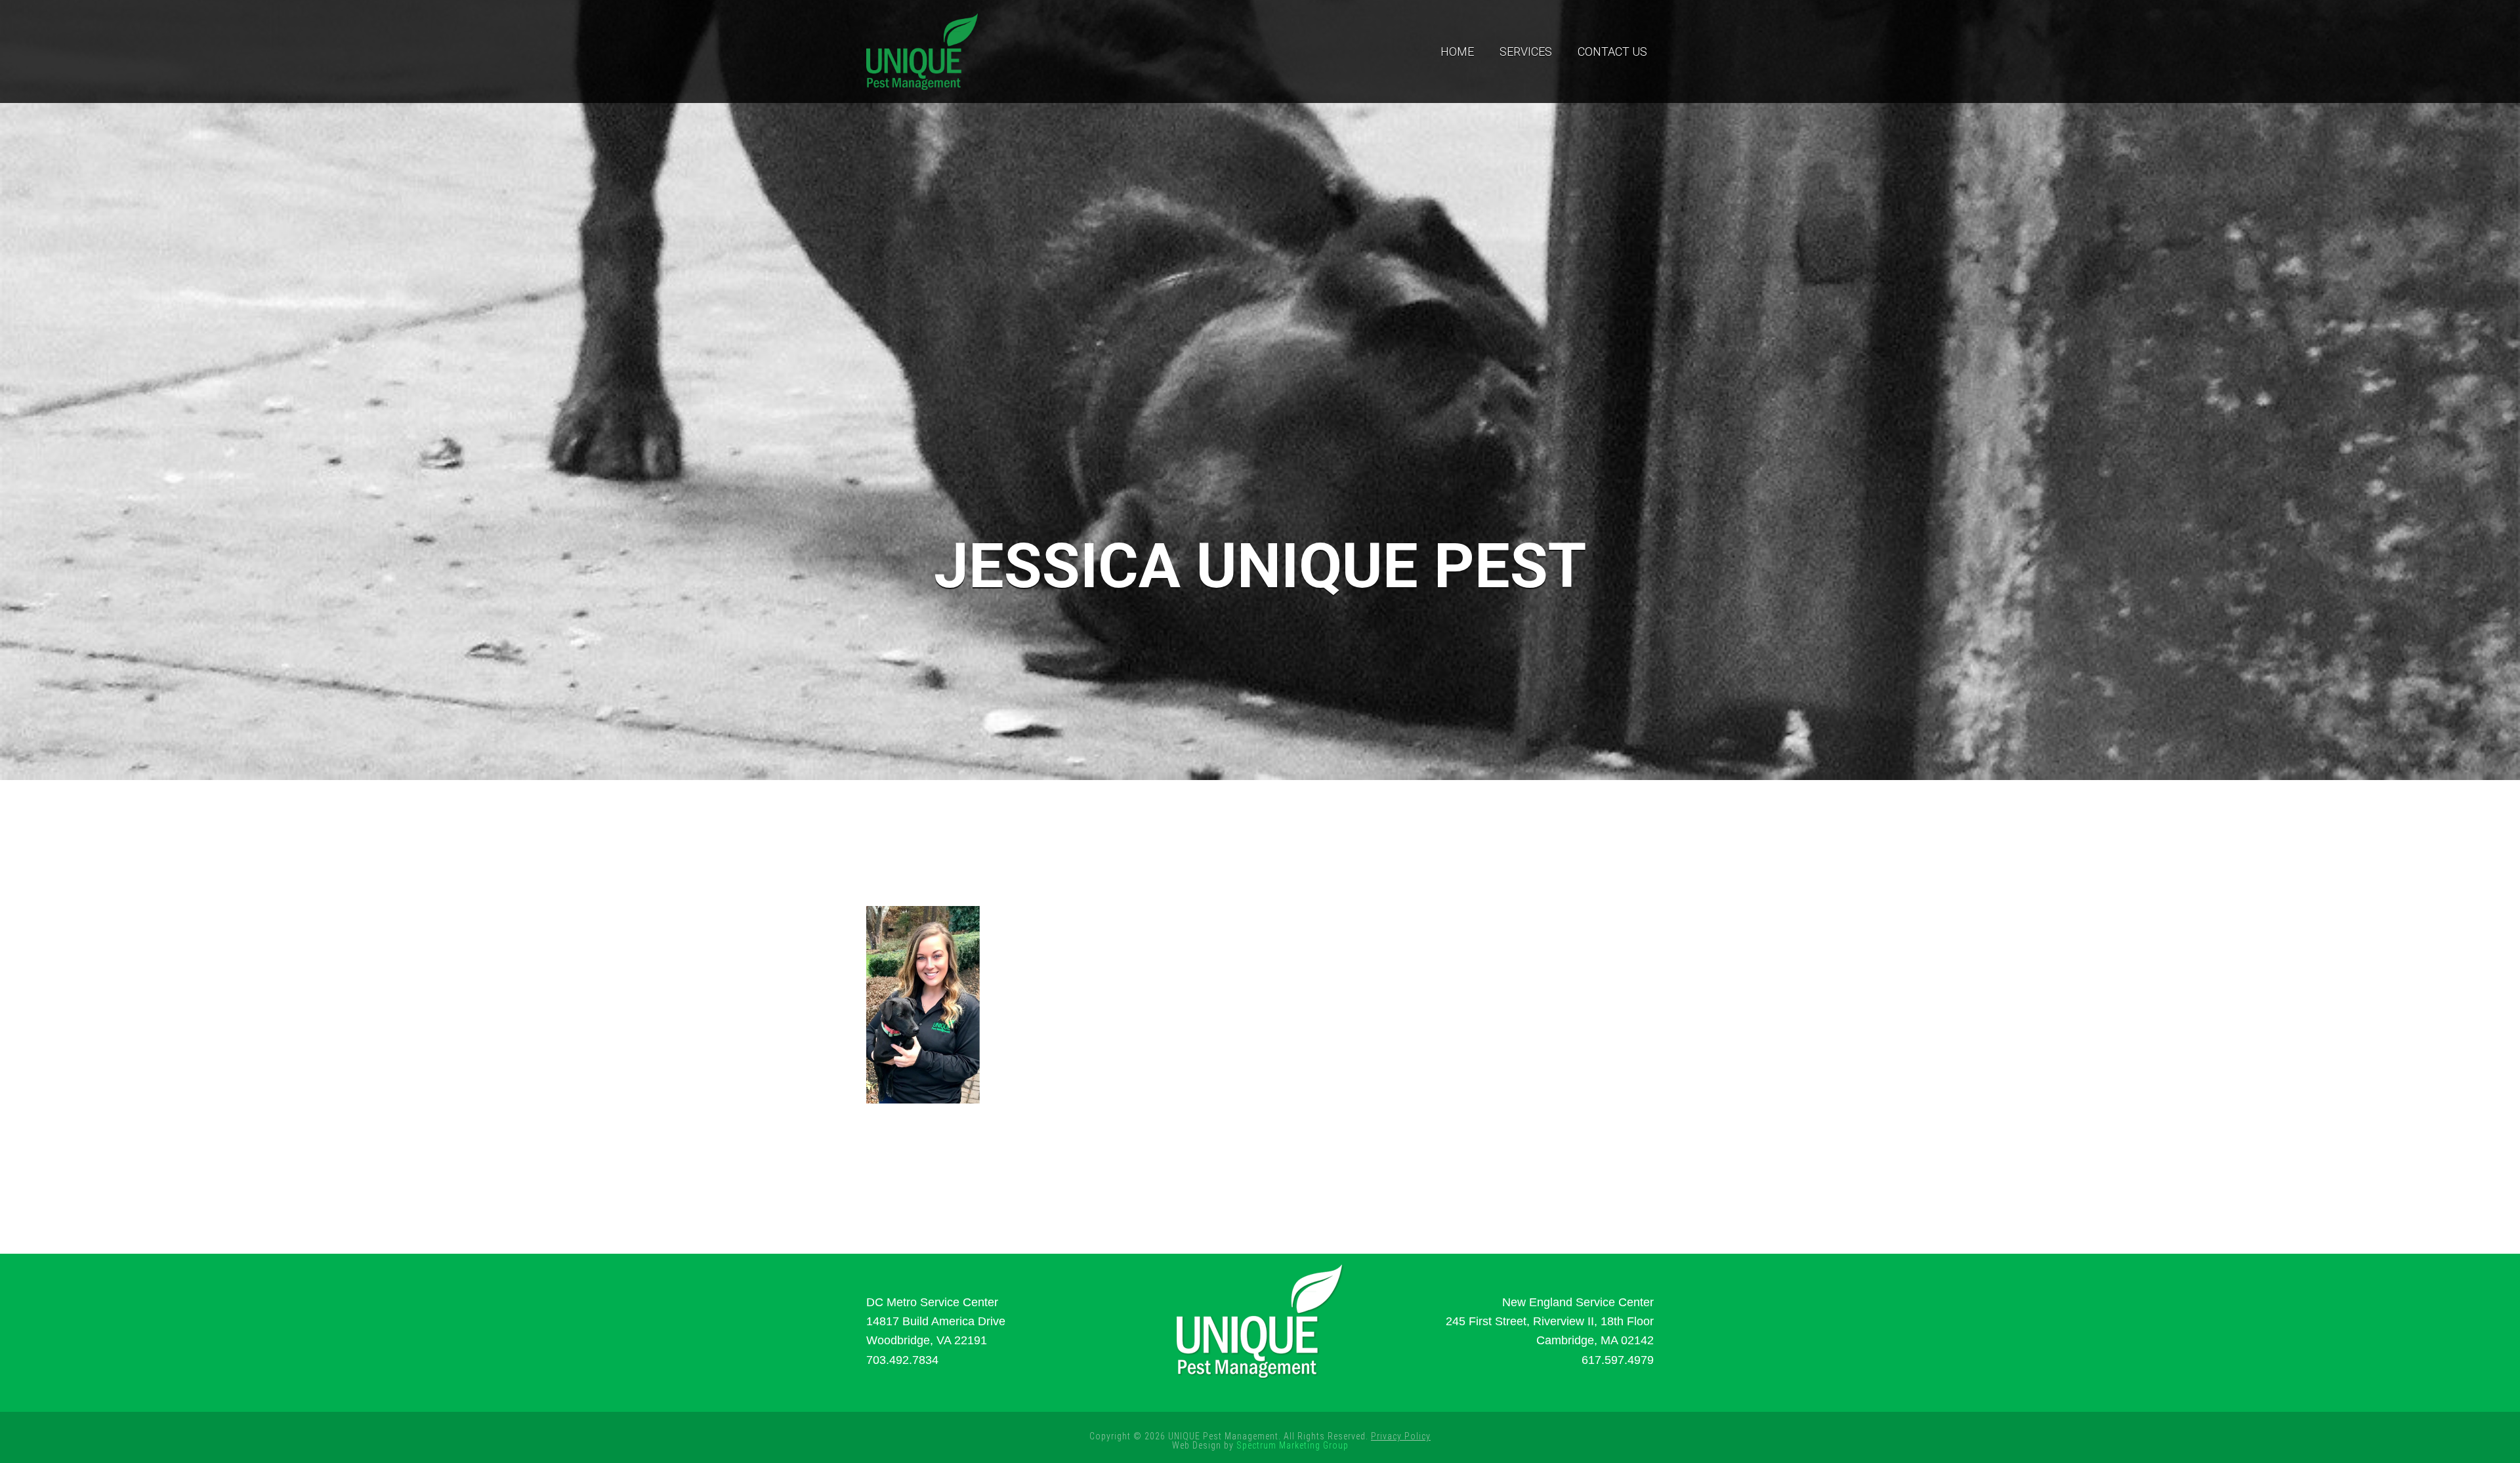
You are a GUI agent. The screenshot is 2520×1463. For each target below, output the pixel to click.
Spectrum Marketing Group (1292, 1445)
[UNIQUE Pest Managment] (922, 50)
